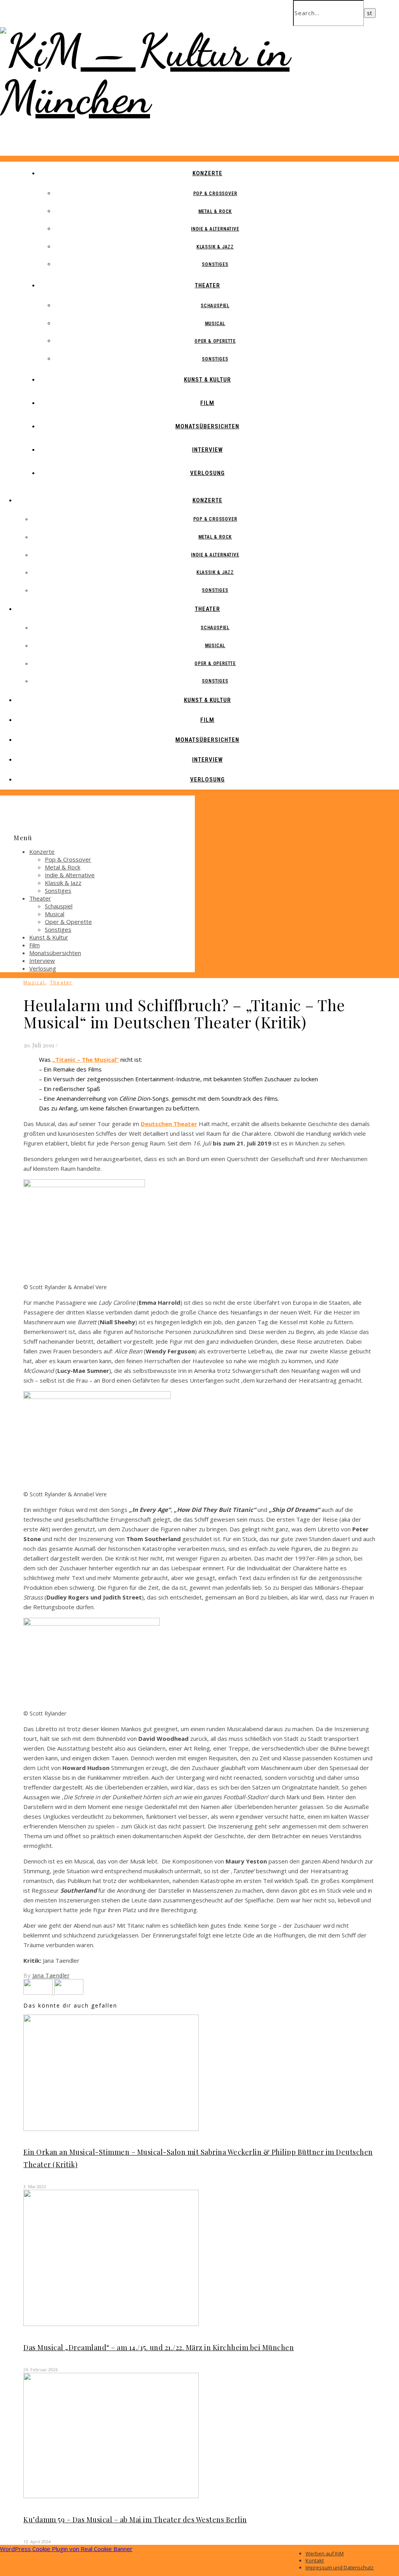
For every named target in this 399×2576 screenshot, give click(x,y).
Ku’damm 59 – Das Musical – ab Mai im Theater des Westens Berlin (135, 2520)
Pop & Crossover (215, 194)
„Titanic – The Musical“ (86, 1059)
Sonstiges (215, 264)
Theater (207, 285)
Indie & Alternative (215, 229)
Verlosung (207, 473)
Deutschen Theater (169, 1124)
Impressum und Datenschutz (340, 2567)
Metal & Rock (215, 211)
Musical (215, 324)
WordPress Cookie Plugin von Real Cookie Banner (66, 2549)
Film (207, 403)
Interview (207, 450)
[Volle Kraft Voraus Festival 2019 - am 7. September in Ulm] (69, 1992)
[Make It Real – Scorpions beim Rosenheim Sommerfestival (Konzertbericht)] (39, 1992)
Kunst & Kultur (207, 380)
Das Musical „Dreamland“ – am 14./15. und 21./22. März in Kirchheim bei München (159, 2347)
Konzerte (207, 173)
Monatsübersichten (207, 426)
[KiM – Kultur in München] (199, 97)
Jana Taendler (51, 1975)
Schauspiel (215, 306)
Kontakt (315, 2560)
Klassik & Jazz (215, 247)
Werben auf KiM (325, 2553)
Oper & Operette (215, 341)
